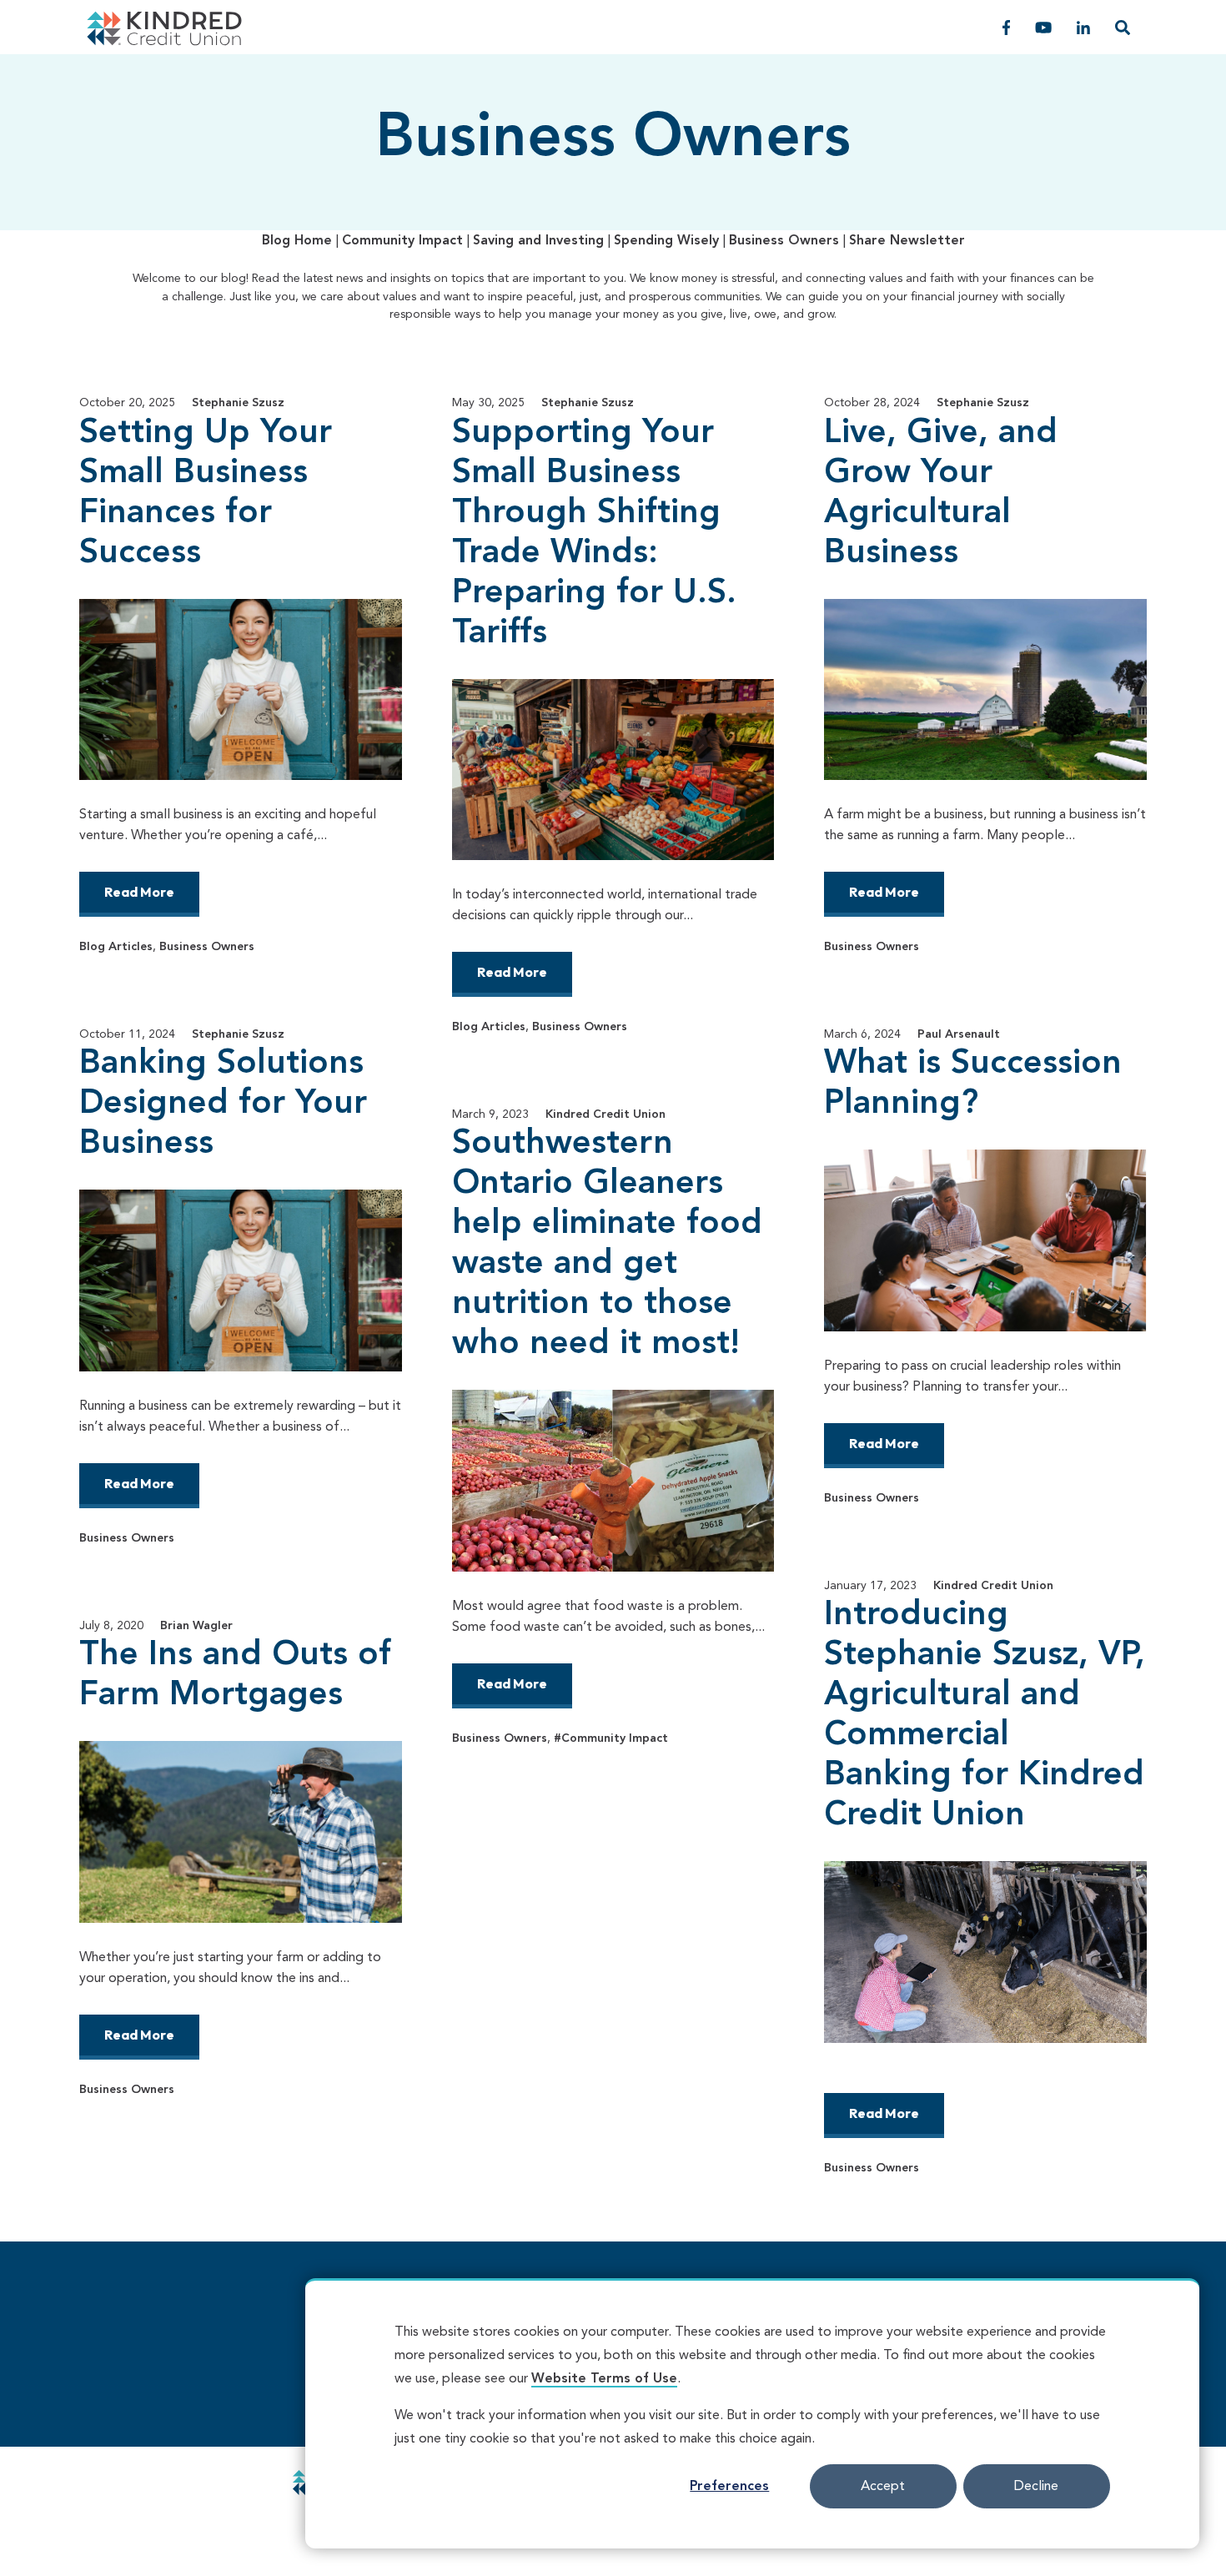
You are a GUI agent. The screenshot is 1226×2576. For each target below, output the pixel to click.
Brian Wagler (196, 1626)
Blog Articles (116, 947)
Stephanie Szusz (238, 403)
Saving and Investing (538, 241)
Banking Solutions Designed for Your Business (223, 1104)
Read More (139, 892)
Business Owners (784, 241)
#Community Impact (611, 1738)
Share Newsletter (907, 241)
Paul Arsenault (959, 1034)
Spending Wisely (666, 241)
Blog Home (297, 241)
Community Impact (402, 241)
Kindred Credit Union (605, 1114)
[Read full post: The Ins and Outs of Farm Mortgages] (241, 1831)
